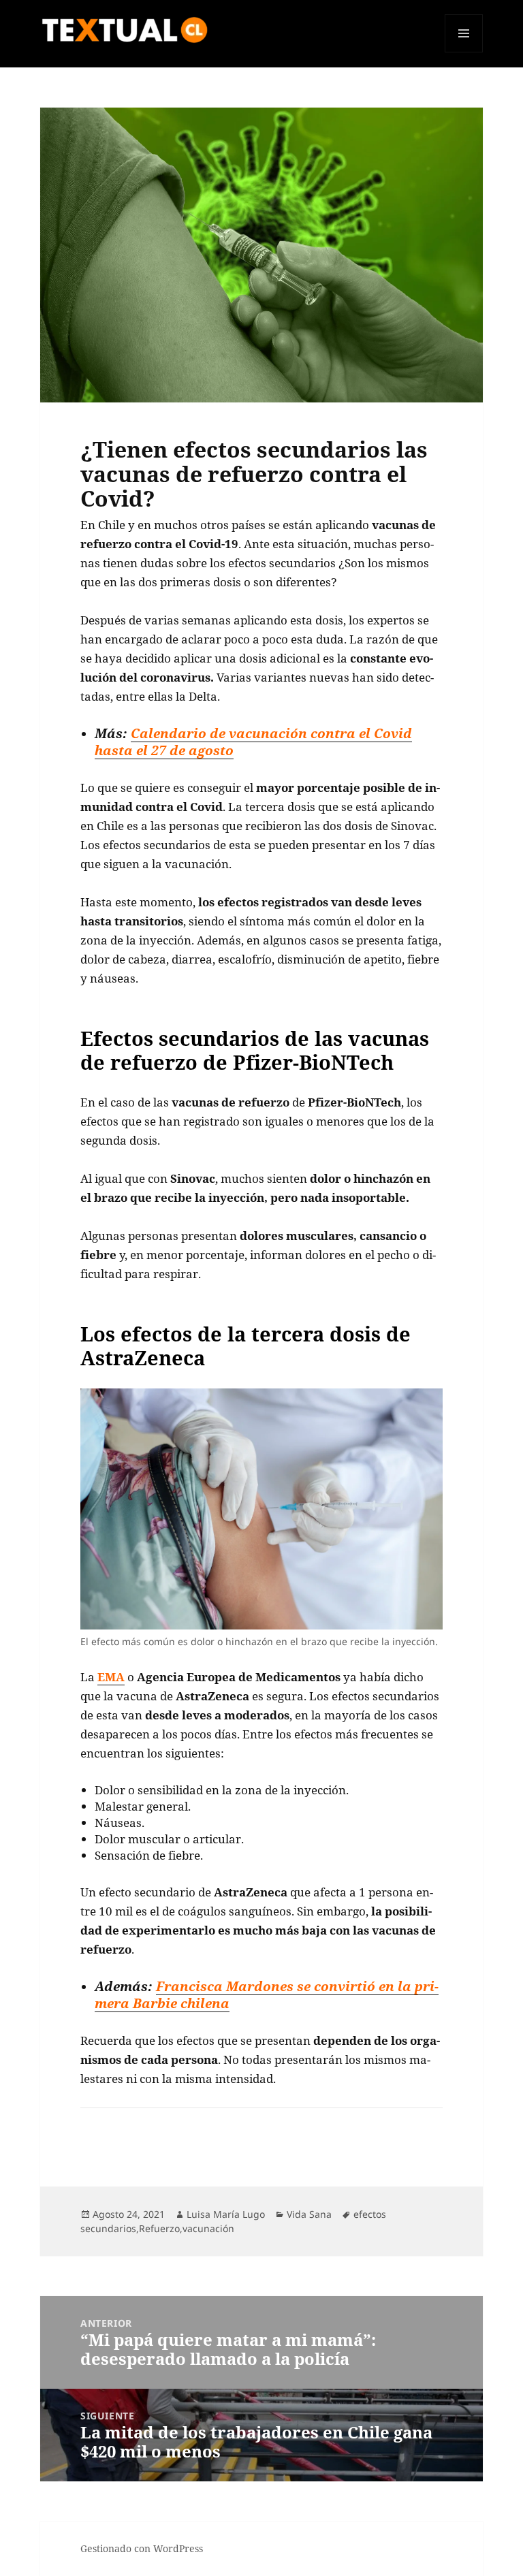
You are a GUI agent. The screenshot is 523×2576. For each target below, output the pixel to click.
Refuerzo (159, 2228)
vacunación (208, 2228)
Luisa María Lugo (226, 2214)
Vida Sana (309, 2214)
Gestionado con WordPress (142, 2548)
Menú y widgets (464, 52)
